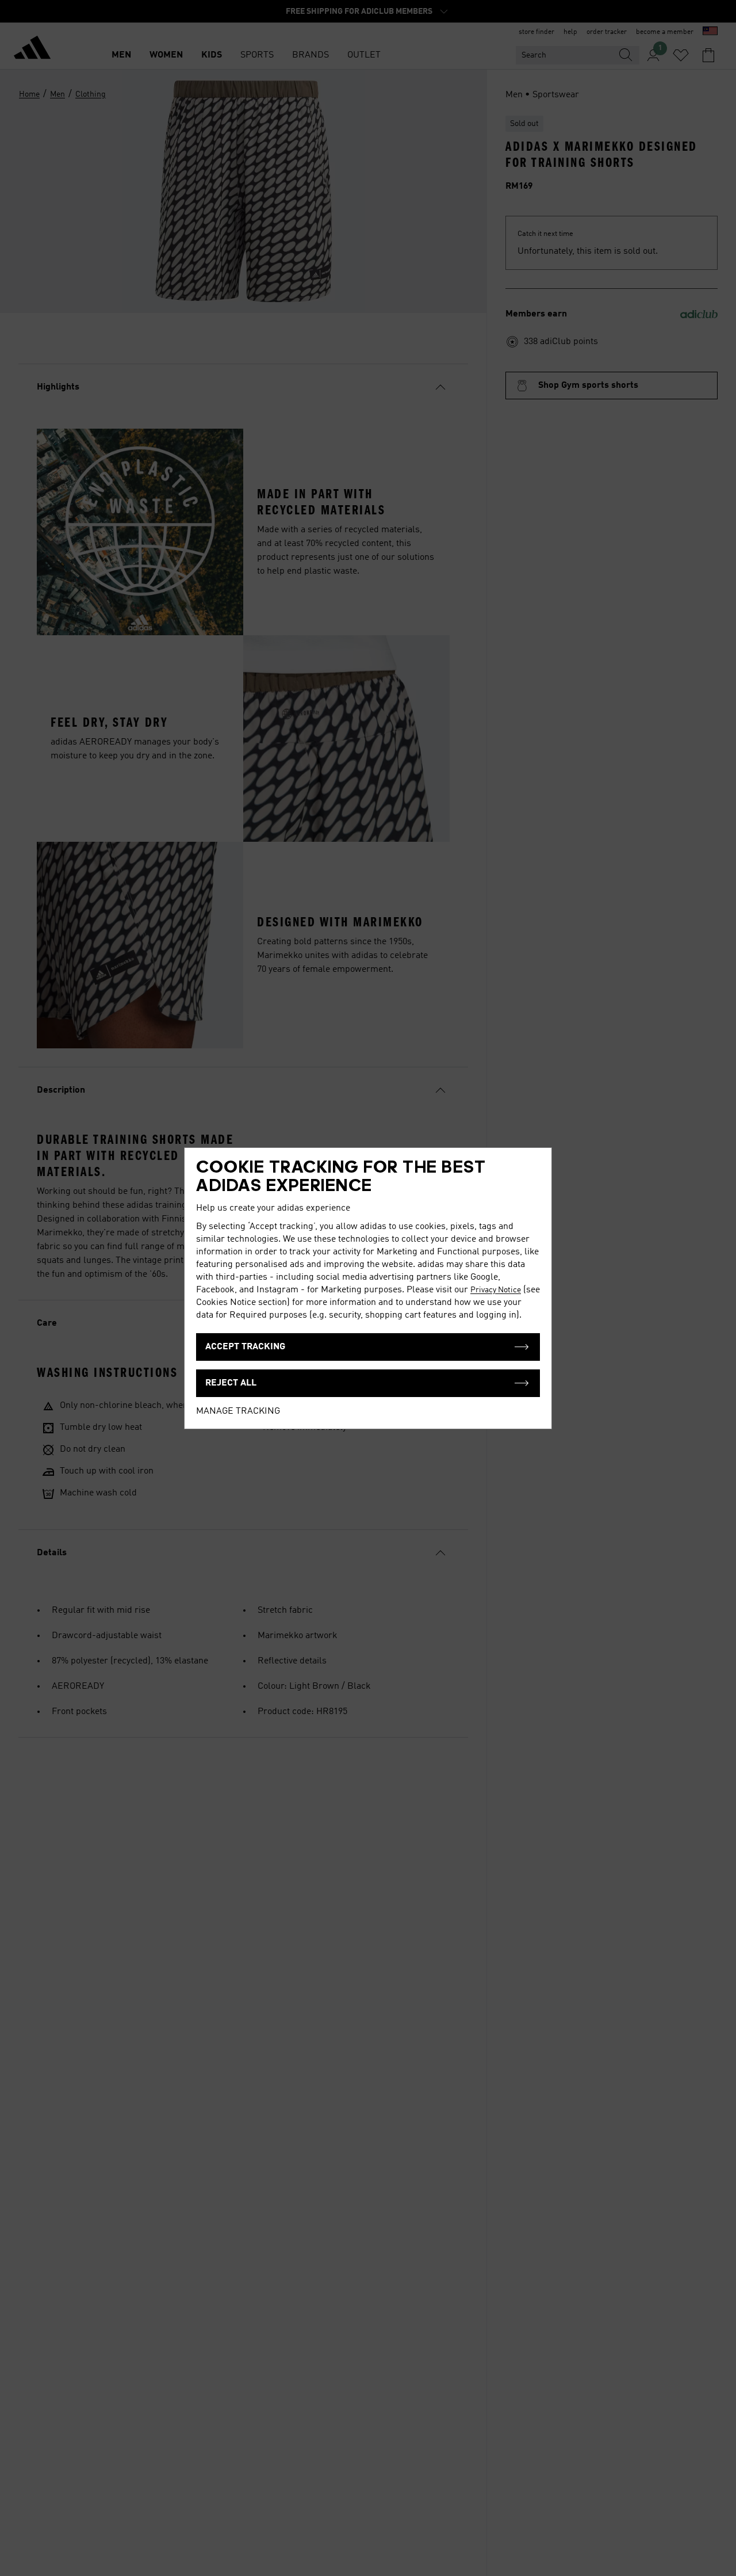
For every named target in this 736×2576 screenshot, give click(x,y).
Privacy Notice (496, 1290)
